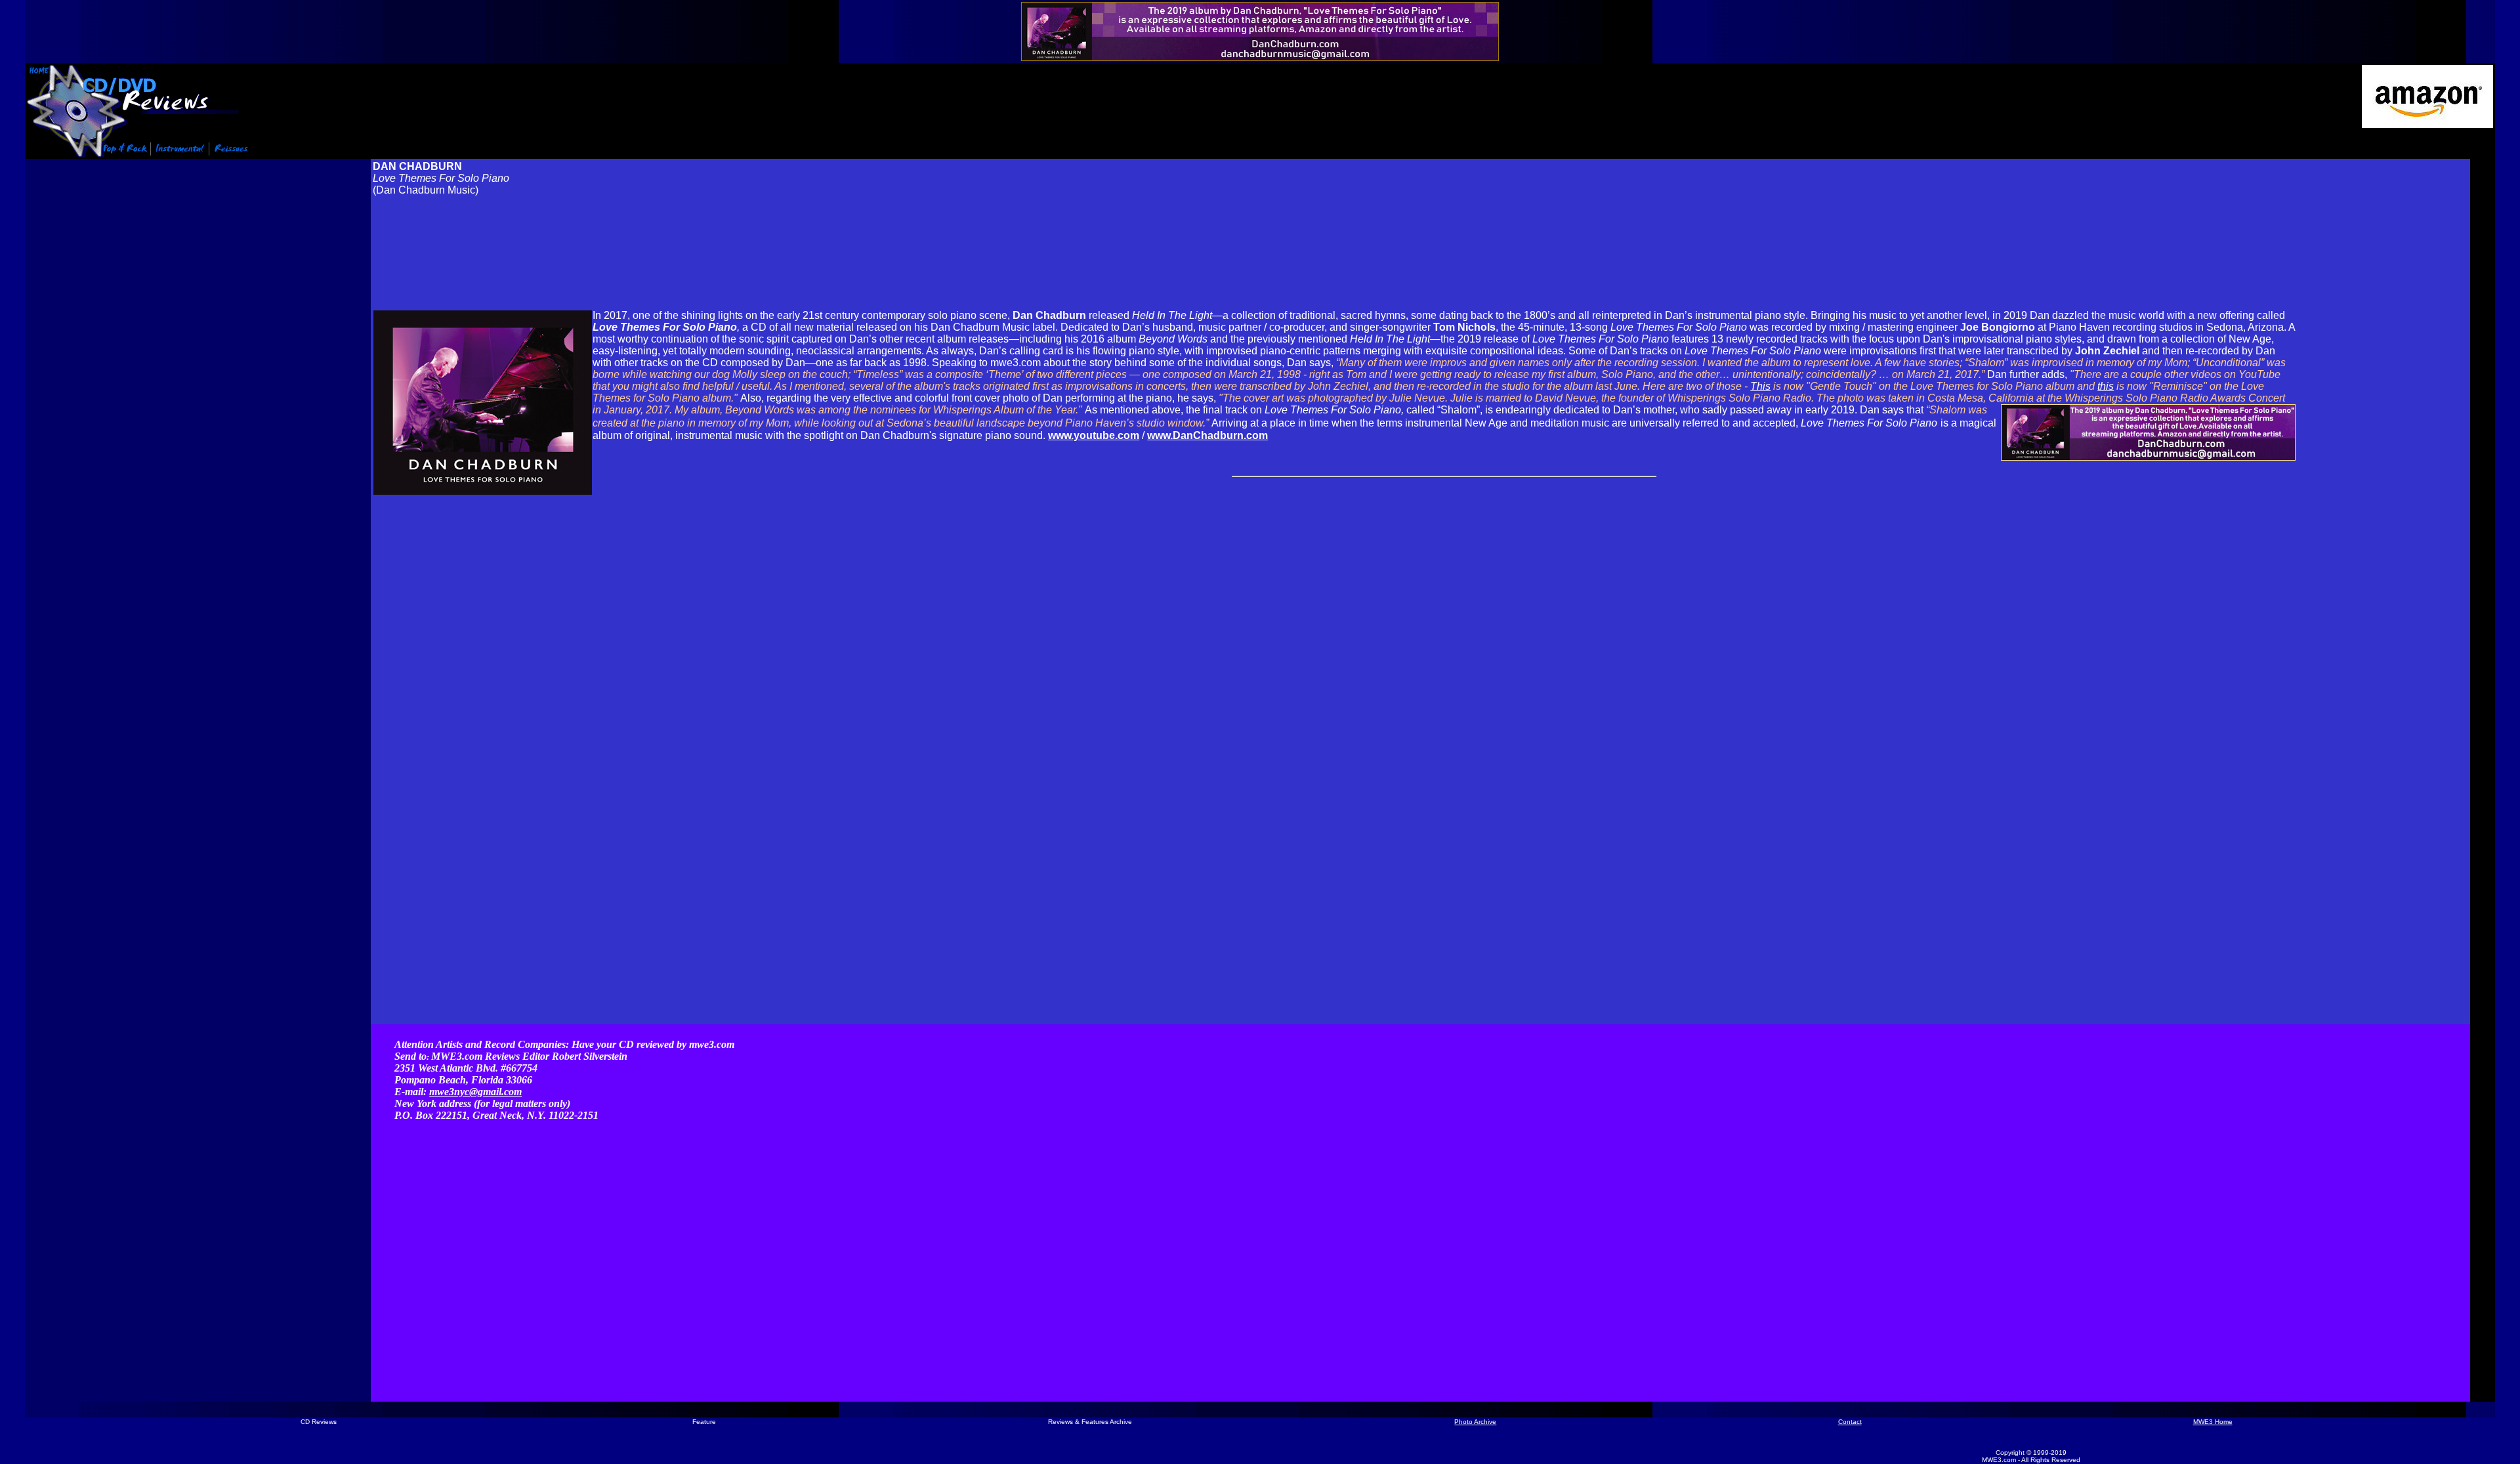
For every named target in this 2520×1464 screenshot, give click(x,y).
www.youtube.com (1094, 435)
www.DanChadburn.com (1207, 435)
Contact (1850, 1422)
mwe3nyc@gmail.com (475, 1092)
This (1760, 386)
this (2106, 386)
